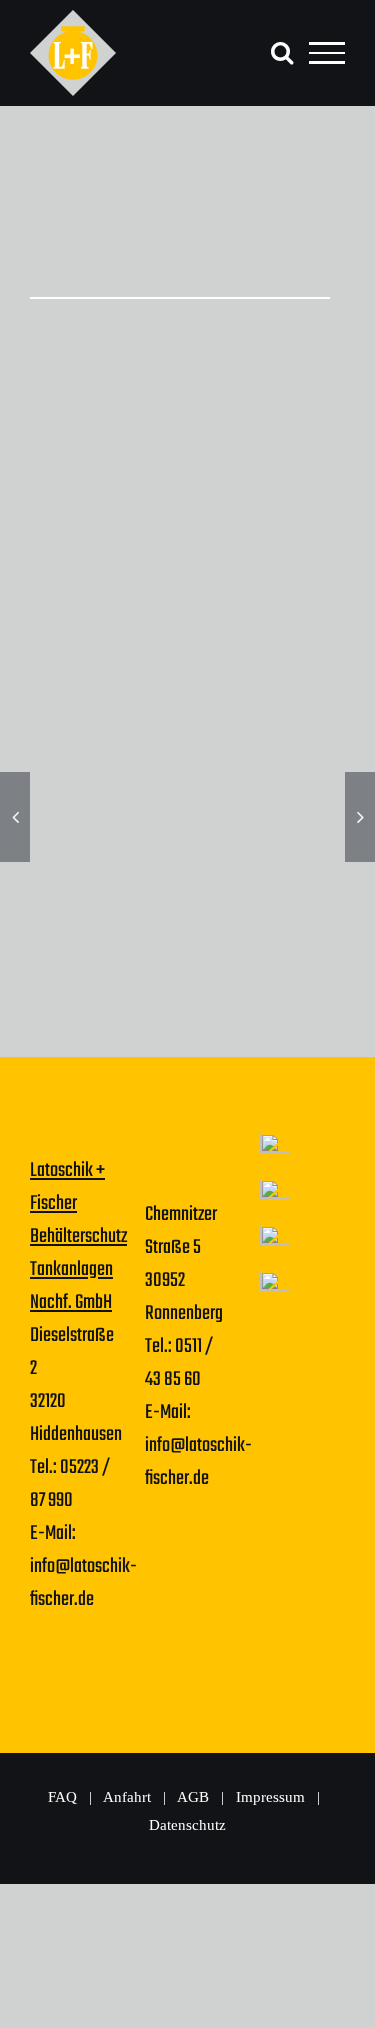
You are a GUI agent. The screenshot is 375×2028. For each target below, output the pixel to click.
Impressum (272, 1797)
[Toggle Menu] (327, 53)
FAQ (62, 1797)
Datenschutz (187, 1825)
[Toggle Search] (282, 52)
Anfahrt (127, 1797)
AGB (195, 1797)
